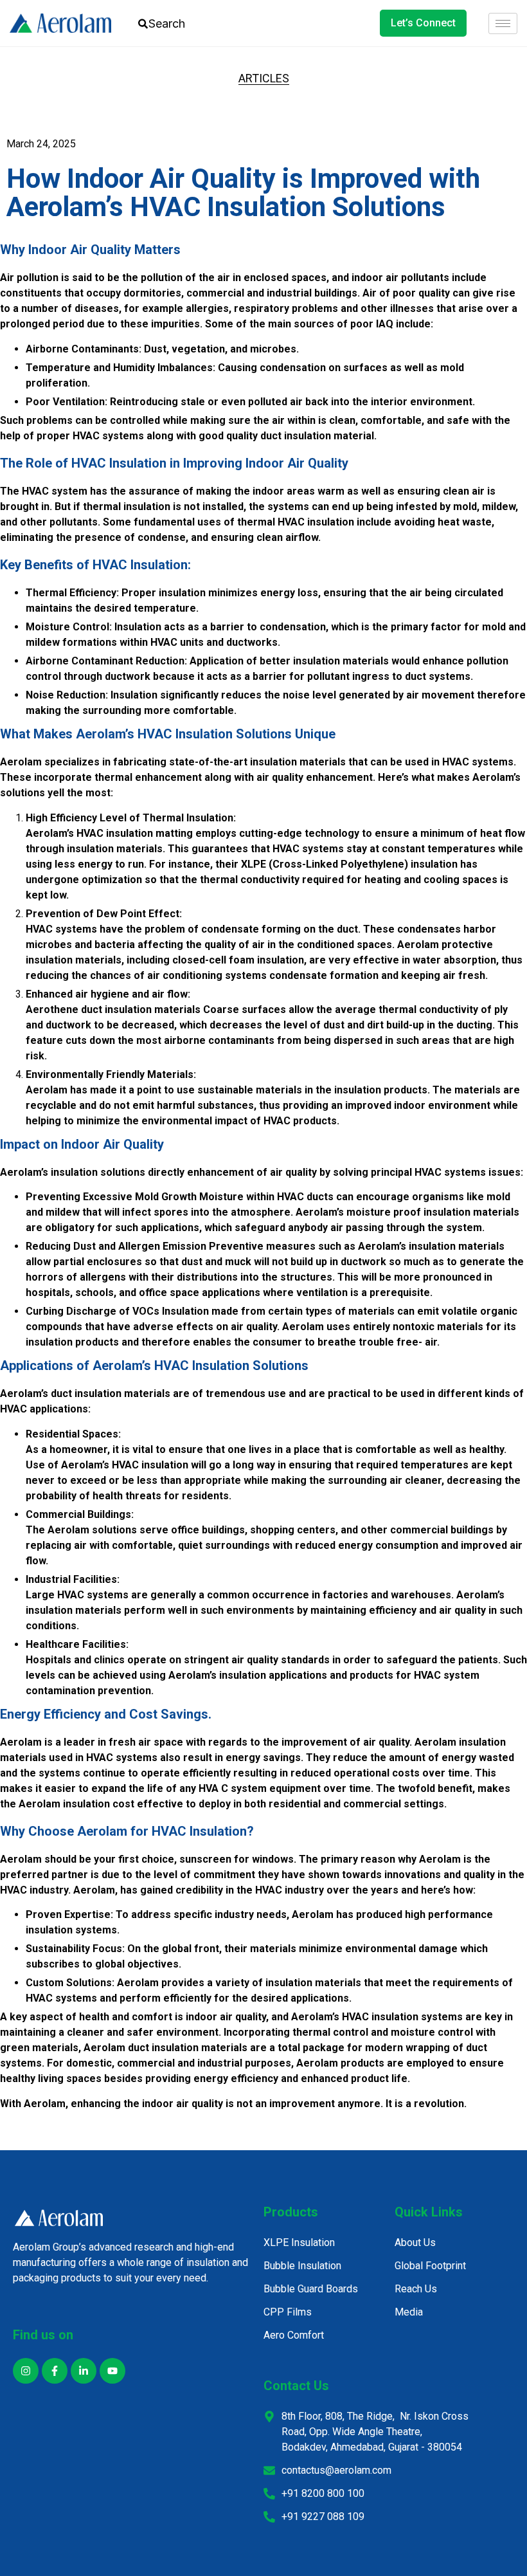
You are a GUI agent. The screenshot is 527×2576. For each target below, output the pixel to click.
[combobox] (175, 23)
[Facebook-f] (55, 2371)
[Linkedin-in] (84, 2371)
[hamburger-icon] (503, 23)
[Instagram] (26, 2371)
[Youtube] (112, 2371)
